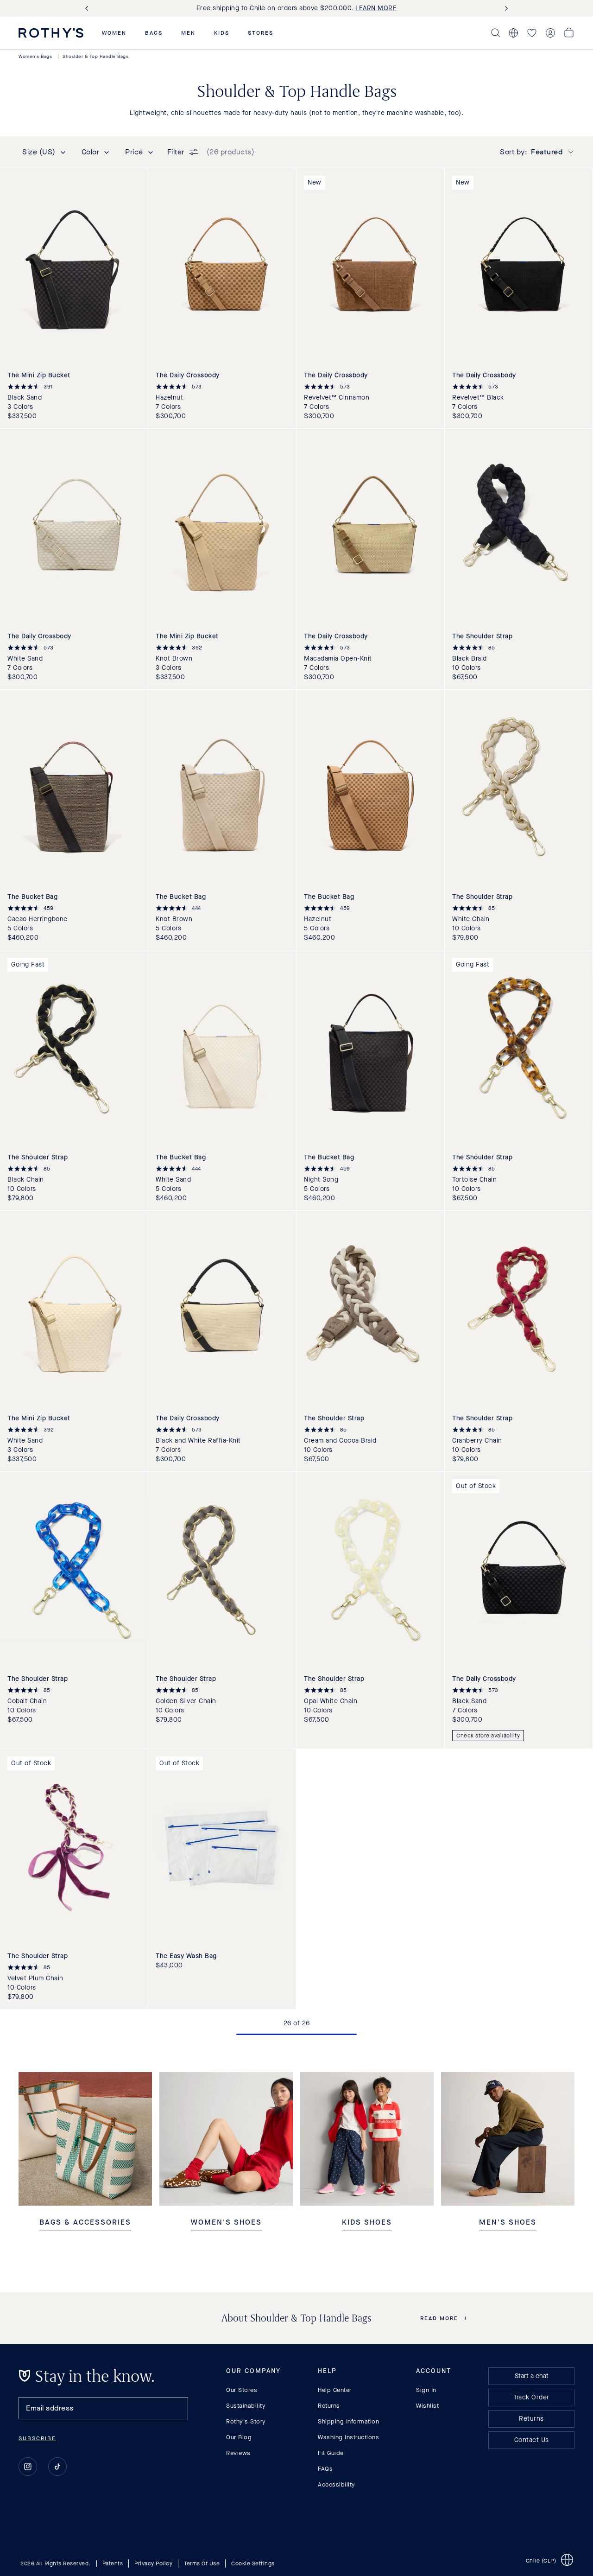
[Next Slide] (505, 9)
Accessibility (337, 2484)
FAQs (325, 2469)
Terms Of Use (202, 2563)
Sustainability (246, 2406)
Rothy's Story (246, 2421)
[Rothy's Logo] (51, 33)
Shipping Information (348, 2421)
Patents (113, 2563)
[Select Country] (513, 33)
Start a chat (532, 2376)
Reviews (238, 2453)
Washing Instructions (348, 2437)
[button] (114, 33)
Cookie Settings (253, 2563)
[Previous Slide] (88, 9)
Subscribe (37, 2438)
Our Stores (242, 2390)
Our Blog (239, 2437)
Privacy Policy (153, 2563)
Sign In (426, 2390)
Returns (329, 2406)
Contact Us (532, 2440)
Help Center (335, 2390)
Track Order (531, 2397)
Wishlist (427, 2406)
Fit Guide (331, 2453)
